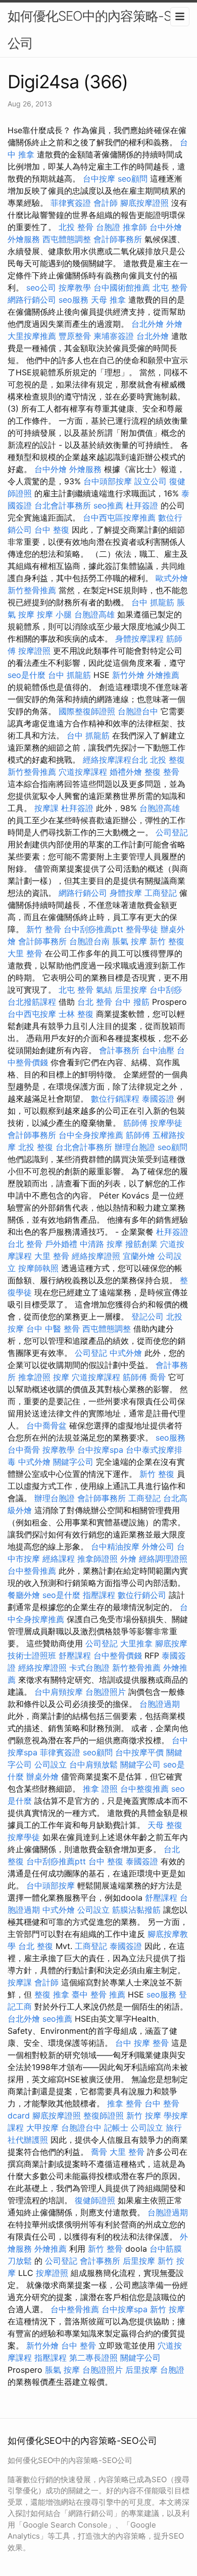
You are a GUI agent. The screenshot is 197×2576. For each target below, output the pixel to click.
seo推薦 (108, 505)
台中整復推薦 (144, 1789)
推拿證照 (34, 1377)
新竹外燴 (128, 675)
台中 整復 (52, 530)
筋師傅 (135, 1123)
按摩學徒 (166, 1123)
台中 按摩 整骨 (142, 2043)
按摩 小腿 (54, 614)
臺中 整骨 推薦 (98, 1994)
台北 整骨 (95, 1002)
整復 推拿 (52, 1994)
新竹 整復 (167, 941)
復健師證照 (95, 2200)
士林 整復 (76, 1014)
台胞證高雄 (94, 614)
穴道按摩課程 (83, 772)
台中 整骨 (79, 2345)
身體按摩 (126, 893)
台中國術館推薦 (122, 288)
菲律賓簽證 (71, 203)
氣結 (104, 990)
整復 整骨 (162, 772)
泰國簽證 (158, 1099)
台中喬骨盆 (46, 1425)
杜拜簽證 (142, 505)
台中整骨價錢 (118, 1655)
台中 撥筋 (132, 1002)
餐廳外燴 (24, 1595)
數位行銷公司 (142, 1595)
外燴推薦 (163, 675)
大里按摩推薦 (32, 336)
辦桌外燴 (42, 1777)
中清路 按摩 (101, 1244)
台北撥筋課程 (32, 1002)
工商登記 (161, 893)
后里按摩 (131, 990)
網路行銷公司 (32, 300)
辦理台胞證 (135, 1147)
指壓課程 (99, 1595)
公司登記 (172, 832)
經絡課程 (59, 1559)
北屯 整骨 (170, 288)
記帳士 (116, 2128)
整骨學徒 (142, 929)
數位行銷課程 (115, 1099)
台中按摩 (99, 179)
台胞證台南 (89, 941)
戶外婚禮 (61, 1244)
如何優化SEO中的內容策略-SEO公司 (98, 30)
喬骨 (158, 1377)
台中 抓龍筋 (153, 602)
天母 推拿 (108, 300)
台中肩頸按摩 (59, 1692)
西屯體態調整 (67, 239)
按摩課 (46, 808)
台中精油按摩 (115, 1547)
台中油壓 (158, 1050)
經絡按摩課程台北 (115, 760)
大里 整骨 (25, 953)
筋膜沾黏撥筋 (136, 1910)
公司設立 (51, 1764)
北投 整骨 (76, 227)
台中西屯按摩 (32, 1014)
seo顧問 (133, 179)
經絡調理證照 (163, 1559)
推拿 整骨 (125, 2103)
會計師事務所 (118, 239)
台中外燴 (166, 227)
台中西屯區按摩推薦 (119, 518)
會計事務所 (119, 1050)
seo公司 (41, 288)
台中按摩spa (100, 1450)
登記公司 (147, 1316)
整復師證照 (104, 2115)
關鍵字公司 (73, 1462)
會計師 (106, 203)
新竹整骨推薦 (32, 590)
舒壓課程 (75, 1655)
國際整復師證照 (87, 711)
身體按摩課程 (139, 639)
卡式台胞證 (89, 1668)
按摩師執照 (38, 1268)
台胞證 (108, 227)
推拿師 (135, 227)
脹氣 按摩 (130, 941)
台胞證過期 (160, 1704)
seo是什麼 (27, 675)
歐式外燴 (172, 578)
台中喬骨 (24, 1450)
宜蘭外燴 (139, 1256)
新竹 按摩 (144, 2115)
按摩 (61, 1377)
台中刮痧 (166, 990)
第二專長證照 (93, 2358)
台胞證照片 (106, 1692)
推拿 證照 (100, 1789)
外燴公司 (158, 1547)
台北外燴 (147, 324)
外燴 (174, 324)
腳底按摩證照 (144, 203)
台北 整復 (36, 1946)
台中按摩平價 (139, 1752)
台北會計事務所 (63, 505)
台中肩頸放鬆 (93, 1764)
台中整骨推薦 (32, 1571)
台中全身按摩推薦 (91, 1135)
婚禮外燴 (126, 772)
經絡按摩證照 (96, 1256)
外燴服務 (24, 239)
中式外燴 (126, 1353)
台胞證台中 (138, 711)
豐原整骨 (75, 336)
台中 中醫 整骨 (53, 1329)
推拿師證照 (97, 1559)
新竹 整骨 (44, 929)
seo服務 (73, 300)
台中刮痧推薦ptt (93, 929)
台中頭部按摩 (108, 481)
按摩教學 (75, 288)
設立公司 (151, 481)
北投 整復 (167, 760)
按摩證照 (34, 651)
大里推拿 (136, 1643)
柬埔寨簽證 (114, 336)
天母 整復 (165, 1825)
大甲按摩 (42, 2128)
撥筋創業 (141, 1244)
